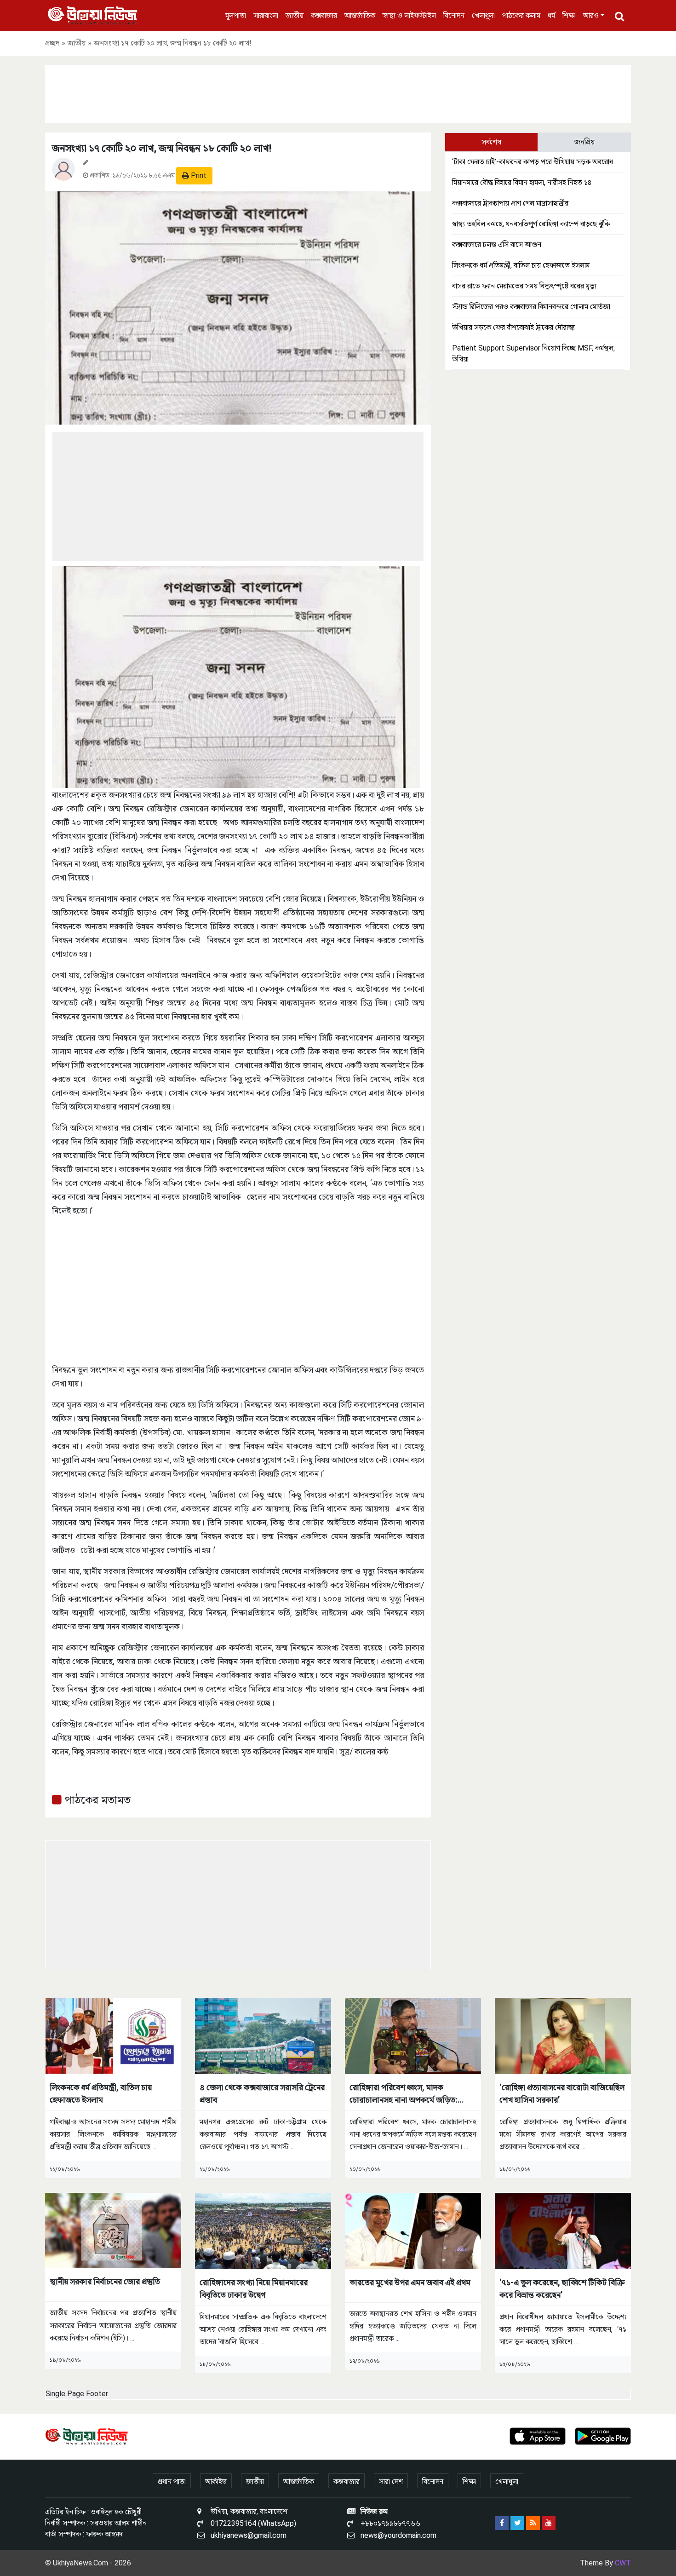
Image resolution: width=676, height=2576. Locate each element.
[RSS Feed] (533, 2523)
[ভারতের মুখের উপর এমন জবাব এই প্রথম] (413, 2230)
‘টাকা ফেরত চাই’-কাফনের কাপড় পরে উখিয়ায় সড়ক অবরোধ (533, 162)
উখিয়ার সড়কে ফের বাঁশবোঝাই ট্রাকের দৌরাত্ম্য (513, 327)
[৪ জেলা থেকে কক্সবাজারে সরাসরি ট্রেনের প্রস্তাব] (263, 2035)
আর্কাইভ (216, 2481)
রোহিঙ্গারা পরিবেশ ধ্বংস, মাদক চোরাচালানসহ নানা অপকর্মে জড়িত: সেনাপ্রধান (404, 2094)
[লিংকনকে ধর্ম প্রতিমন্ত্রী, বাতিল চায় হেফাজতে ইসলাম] (113, 2035)
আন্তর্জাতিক (360, 15)
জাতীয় (295, 15)
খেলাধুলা (483, 15)
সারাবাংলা (266, 15)
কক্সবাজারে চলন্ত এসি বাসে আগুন (497, 244)
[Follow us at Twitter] (517, 2523)
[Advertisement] (338, 92)
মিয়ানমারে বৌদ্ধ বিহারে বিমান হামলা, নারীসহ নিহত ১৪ (522, 182)
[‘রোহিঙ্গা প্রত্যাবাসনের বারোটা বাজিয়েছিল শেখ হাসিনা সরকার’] (563, 2035)
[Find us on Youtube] (549, 2523)
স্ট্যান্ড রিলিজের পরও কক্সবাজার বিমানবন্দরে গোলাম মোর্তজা (531, 307)
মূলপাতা (236, 15)
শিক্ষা (569, 15)
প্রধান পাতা (172, 2481)
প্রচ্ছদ (52, 43)
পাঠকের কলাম (521, 15)
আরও (591, 15)
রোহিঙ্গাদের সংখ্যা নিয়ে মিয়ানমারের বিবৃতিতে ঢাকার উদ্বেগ (254, 2288)
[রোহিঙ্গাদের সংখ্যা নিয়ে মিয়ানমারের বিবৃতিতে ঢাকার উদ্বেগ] (263, 2230)
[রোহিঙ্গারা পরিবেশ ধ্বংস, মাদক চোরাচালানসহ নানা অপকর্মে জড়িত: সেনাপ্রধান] (413, 2035)
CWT (623, 2563)
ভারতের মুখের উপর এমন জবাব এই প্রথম (410, 2282)
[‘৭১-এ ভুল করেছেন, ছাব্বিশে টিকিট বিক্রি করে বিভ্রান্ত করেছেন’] (563, 2230)
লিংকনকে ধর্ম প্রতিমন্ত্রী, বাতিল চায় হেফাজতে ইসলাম (521, 265)
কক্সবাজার (324, 15)
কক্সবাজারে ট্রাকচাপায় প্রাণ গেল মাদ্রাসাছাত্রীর (510, 203)
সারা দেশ (391, 2481)
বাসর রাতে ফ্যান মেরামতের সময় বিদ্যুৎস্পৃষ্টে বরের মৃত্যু (524, 286)
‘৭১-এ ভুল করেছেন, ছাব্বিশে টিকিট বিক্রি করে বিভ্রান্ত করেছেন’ (562, 2288)
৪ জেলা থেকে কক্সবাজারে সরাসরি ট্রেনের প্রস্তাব (262, 2093)
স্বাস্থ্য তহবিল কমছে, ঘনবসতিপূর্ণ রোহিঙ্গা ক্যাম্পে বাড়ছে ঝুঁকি (531, 224)
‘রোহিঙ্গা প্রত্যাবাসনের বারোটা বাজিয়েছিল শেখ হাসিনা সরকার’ (562, 2093)
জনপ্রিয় (584, 142)
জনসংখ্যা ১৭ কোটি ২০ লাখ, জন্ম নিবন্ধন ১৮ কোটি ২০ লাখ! (162, 148)
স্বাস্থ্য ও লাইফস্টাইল (409, 15)
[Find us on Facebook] (502, 2523)
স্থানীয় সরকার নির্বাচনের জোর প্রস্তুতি (105, 2281)
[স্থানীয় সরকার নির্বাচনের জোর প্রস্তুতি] (113, 2230)
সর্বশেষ (491, 142)
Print (198, 175)
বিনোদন (454, 15)
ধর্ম (551, 15)
